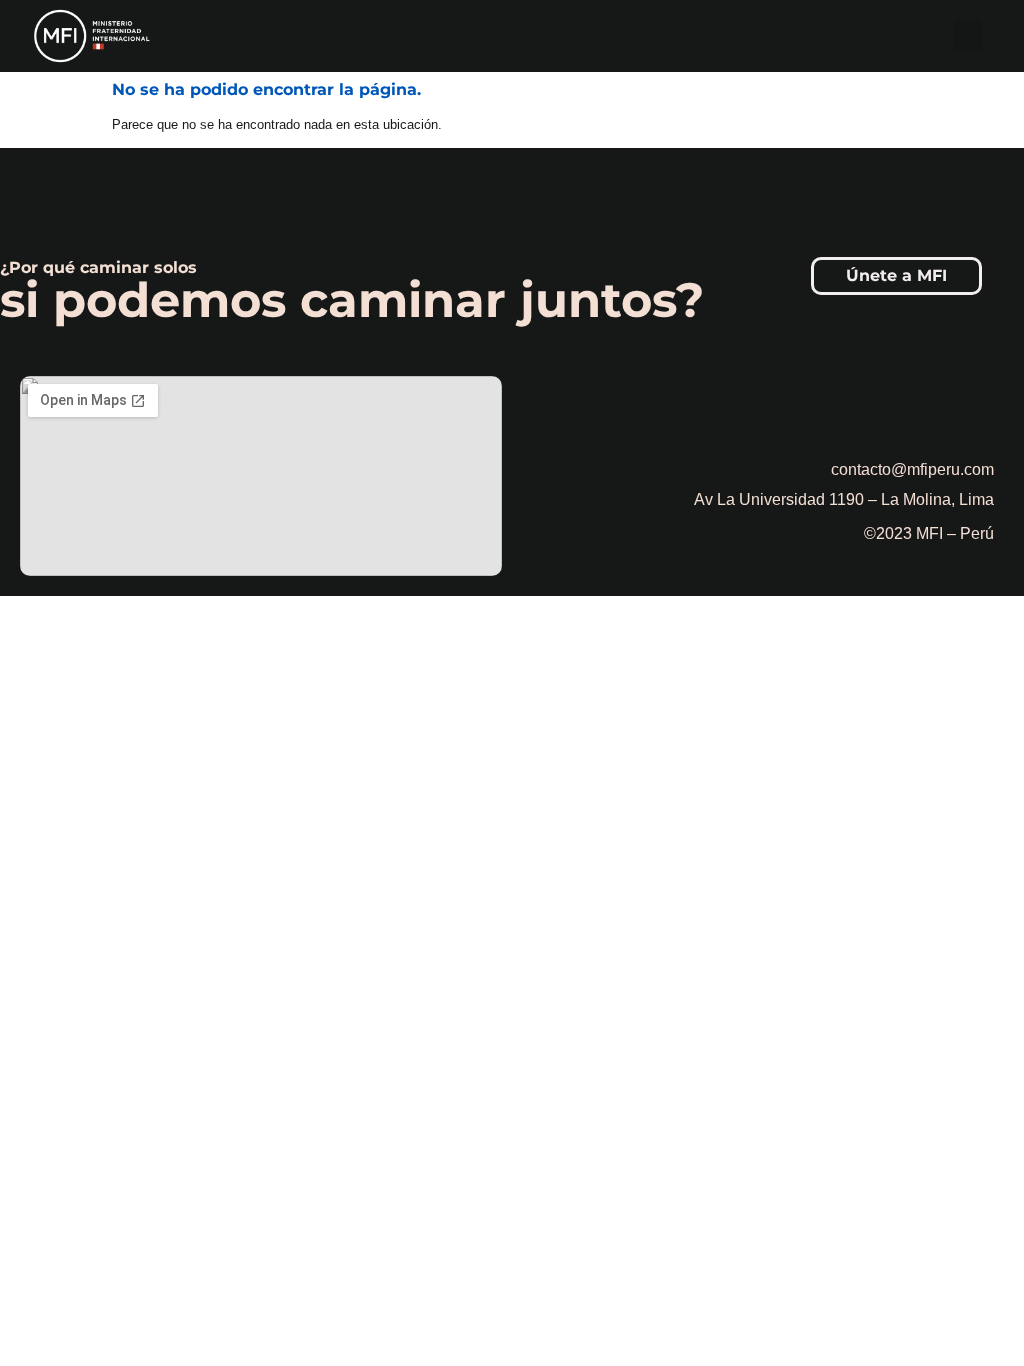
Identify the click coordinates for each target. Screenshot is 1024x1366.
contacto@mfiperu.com (912, 469)
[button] (968, 35)
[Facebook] (869, 407)
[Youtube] (979, 407)
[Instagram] (924, 407)
